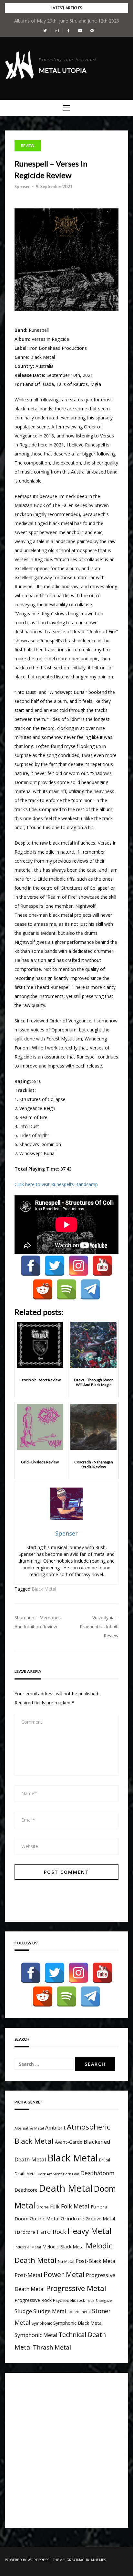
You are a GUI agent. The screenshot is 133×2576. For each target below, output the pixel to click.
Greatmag (76, 2560)
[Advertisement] (66, 2449)
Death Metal (66, 2188)
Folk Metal (75, 2206)
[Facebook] (31, 1266)
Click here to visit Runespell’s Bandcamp (56, 1184)
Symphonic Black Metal (78, 2323)
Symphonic (42, 2323)
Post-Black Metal (96, 2261)
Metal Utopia (63, 70)
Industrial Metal (28, 2247)
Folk (55, 2207)
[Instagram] (78, 1266)
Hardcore (25, 2232)
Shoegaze (104, 2301)
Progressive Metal (76, 2288)
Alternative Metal (29, 2128)
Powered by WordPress (27, 2560)
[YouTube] (102, 1266)
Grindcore (72, 2218)
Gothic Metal (45, 2218)
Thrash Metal (52, 2347)
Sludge (23, 2311)
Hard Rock (51, 2231)
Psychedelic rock (69, 2300)
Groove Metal (100, 2219)
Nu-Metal (66, 2261)
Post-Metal (28, 2275)
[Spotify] (66, 1289)
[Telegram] (90, 1289)
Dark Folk (71, 2174)
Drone (43, 2207)
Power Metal (64, 2274)
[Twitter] (55, 1266)
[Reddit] (43, 1289)
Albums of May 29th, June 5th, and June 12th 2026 (67, 21)
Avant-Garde (69, 2142)
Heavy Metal (89, 2231)
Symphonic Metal (36, 2335)
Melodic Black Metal (63, 2247)
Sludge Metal (50, 2311)
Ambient (55, 2128)
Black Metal (44, 1589)
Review (28, 146)
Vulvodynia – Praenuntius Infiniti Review (99, 1627)
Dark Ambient (50, 2174)
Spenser (22, 187)
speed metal (79, 2312)
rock (90, 2301)
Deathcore (26, 2190)
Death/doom (97, 2173)
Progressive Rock (33, 2300)
